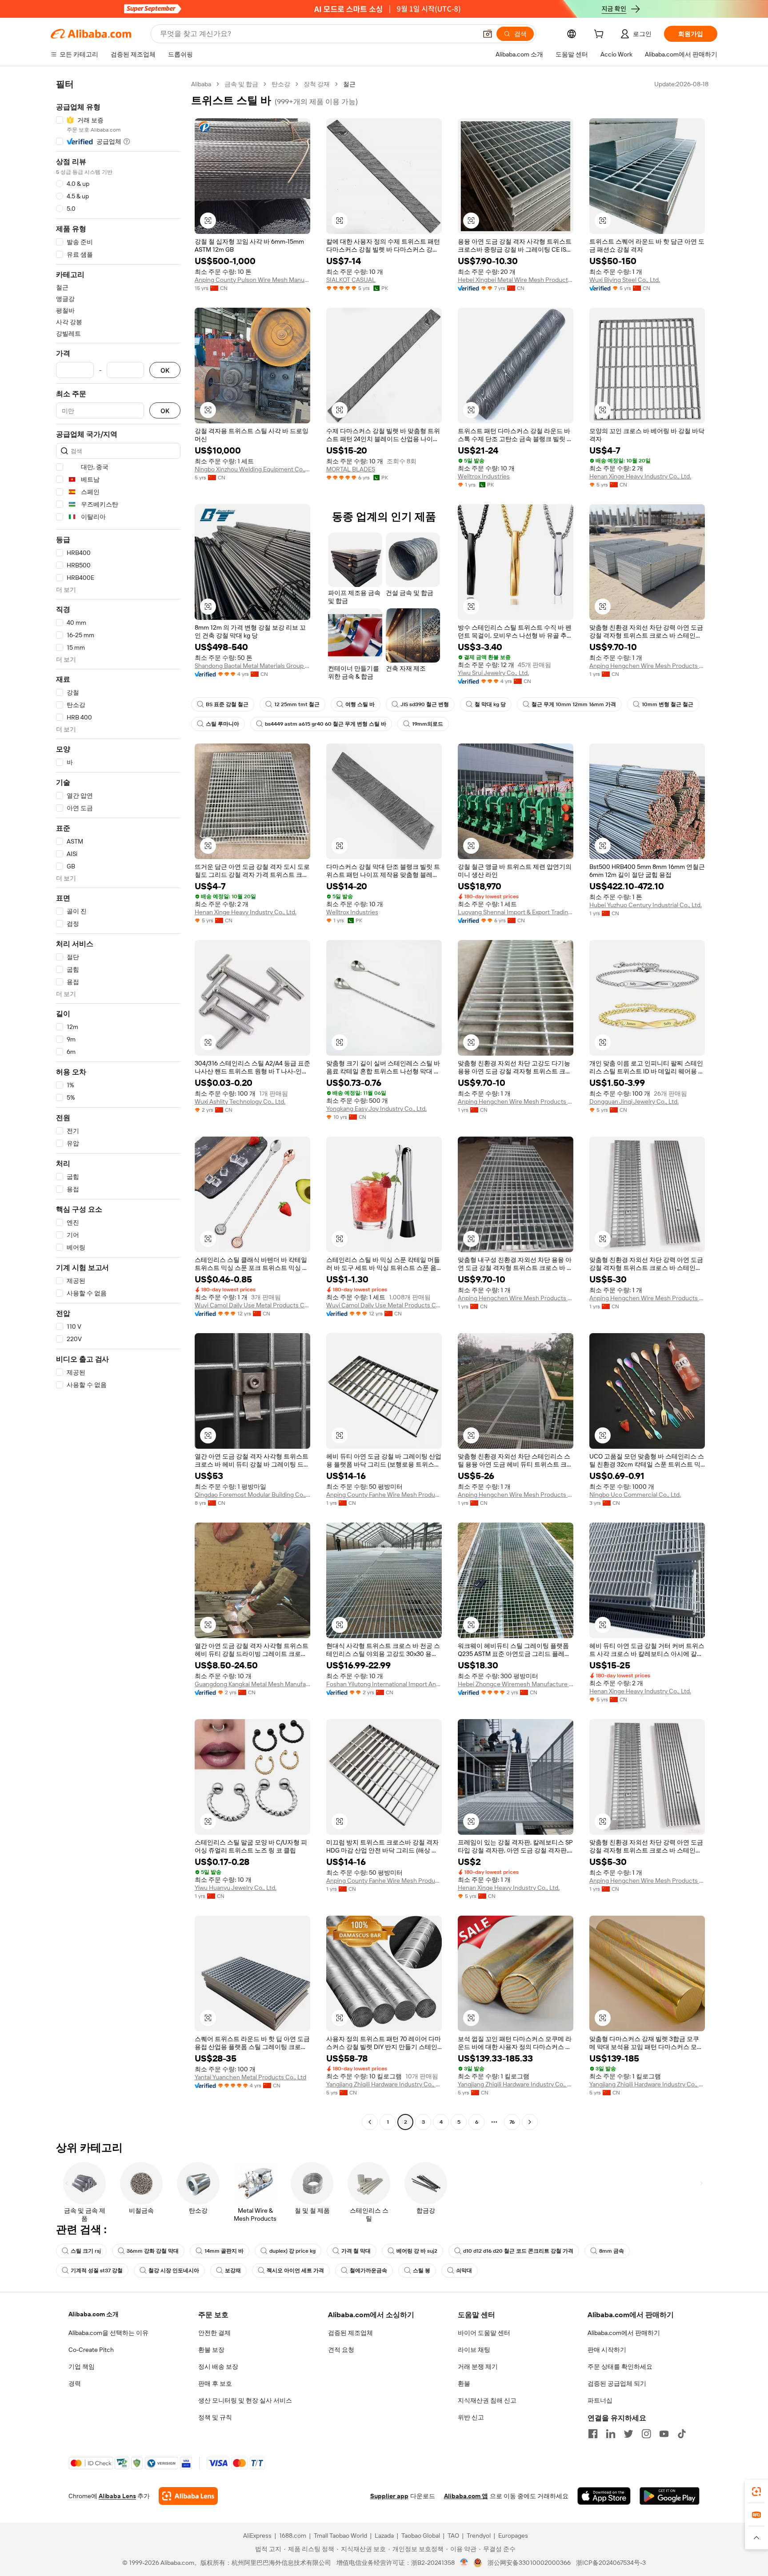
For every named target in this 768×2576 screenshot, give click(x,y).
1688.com (293, 2536)
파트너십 (600, 2400)
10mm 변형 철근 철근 (668, 704)
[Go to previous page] (370, 2122)
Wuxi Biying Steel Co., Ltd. (625, 280)
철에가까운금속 (368, 2271)
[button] (488, 34)
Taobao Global (421, 2536)
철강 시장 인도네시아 (174, 2271)
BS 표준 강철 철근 (227, 704)
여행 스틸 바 (360, 704)
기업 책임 (82, 2367)
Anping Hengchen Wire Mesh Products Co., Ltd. (647, 666)
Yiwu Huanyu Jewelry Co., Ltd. (236, 1888)
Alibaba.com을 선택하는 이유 (108, 2333)
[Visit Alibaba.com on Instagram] (646, 2434)
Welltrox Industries (484, 476)
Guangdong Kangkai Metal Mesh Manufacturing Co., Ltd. (252, 1684)
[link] (756, 2492)
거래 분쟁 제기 (478, 2367)
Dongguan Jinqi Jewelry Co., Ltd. (634, 1101)
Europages (513, 2536)
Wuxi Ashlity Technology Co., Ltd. (240, 1101)
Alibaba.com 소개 (94, 2314)
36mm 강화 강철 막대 (153, 2251)
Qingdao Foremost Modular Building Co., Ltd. (252, 1495)
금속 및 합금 (241, 84)
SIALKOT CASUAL (351, 280)
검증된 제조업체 (350, 2333)
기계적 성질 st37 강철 (97, 2271)
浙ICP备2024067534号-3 (611, 2563)
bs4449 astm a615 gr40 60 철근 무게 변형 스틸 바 (326, 724)
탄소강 (281, 84)
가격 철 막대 (356, 2251)
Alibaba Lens (117, 2496)
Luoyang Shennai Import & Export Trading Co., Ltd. (516, 912)
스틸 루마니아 (222, 724)
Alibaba (201, 84)
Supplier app (389, 2496)
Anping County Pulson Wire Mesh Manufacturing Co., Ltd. (252, 280)
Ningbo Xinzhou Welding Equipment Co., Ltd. (252, 469)
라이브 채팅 (474, 2350)
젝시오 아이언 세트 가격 (295, 2271)
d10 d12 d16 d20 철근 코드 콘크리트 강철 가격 (518, 2251)
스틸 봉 (422, 2271)
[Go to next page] (530, 2122)
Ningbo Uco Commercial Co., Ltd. (635, 1495)
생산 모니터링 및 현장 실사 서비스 (245, 2400)
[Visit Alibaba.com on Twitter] (628, 2434)
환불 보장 (211, 2350)
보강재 (233, 2271)
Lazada (384, 2536)
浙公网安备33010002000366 (529, 2563)
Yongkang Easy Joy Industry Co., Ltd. (376, 1109)
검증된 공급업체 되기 (617, 2383)
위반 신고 (471, 2417)
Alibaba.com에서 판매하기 (624, 2333)
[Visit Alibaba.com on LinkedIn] (611, 2434)
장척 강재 (317, 84)
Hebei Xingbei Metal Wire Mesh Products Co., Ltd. (516, 280)
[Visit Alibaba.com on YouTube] (664, 2434)
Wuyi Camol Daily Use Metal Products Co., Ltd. (252, 1305)
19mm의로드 (428, 724)
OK (165, 370)
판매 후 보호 (215, 2383)
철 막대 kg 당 (490, 704)
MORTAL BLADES (351, 469)
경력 (75, 2383)
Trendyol (479, 2536)
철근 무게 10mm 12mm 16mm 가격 (574, 704)
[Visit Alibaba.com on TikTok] (682, 2434)
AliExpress (257, 2536)
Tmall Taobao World (340, 2536)
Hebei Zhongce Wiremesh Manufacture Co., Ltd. (516, 1684)
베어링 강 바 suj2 (417, 2251)
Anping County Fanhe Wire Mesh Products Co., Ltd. (384, 1495)
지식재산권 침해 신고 (487, 2400)
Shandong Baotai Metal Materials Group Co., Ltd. (252, 666)
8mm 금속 (612, 2251)
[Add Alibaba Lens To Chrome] (188, 2496)
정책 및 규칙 (215, 2417)
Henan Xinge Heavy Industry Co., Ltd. (640, 476)
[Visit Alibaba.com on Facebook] (593, 2434)
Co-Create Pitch (91, 2350)
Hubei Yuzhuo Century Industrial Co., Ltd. (646, 905)
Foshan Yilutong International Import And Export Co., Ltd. (384, 1684)
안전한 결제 (214, 2333)
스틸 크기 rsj (86, 2251)
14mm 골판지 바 (224, 2251)
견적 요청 (341, 2350)
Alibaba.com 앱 (466, 2496)
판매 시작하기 (607, 2350)
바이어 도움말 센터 (484, 2333)
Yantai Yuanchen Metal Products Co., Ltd (250, 2077)
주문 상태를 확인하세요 (620, 2367)
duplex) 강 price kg (292, 2251)
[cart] (600, 35)
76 (512, 2122)
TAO (453, 2536)
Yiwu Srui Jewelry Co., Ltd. (493, 673)
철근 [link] (349, 84)
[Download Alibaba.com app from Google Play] (670, 2496)
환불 (464, 2383)
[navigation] (118, 1104)
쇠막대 (464, 2271)
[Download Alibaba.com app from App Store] (604, 2496)
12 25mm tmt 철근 (297, 704)
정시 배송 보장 (218, 2367)
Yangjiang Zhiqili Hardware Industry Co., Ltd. (384, 2084)
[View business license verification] (464, 2563)
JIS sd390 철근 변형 (425, 704)
